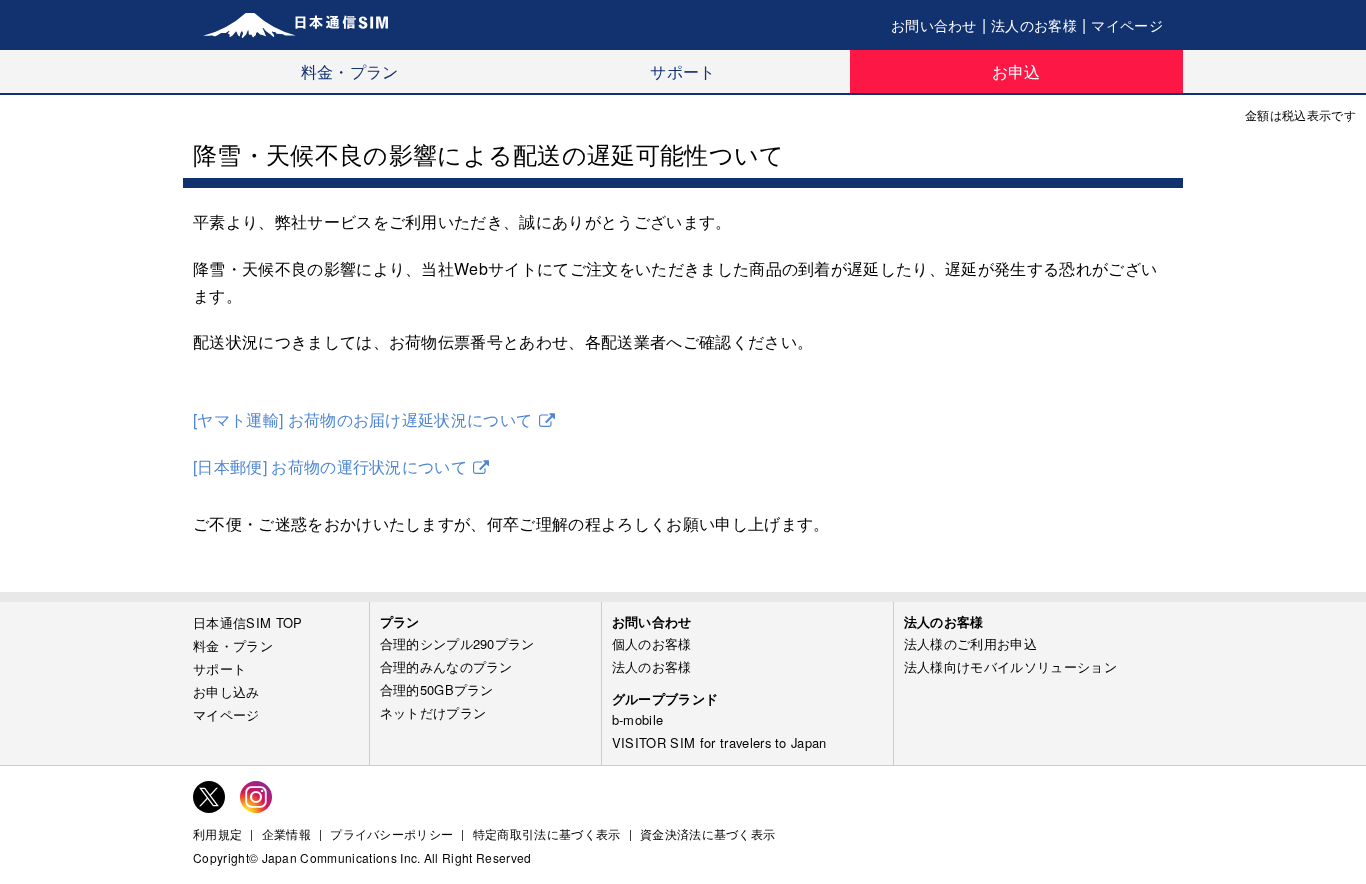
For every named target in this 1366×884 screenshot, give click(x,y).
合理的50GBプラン (437, 689)
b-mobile (638, 719)
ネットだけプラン (433, 712)
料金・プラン (350, 71)
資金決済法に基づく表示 (708, 834)
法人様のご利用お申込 (970, 643)
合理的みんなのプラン (446, 666)
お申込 (1016, 71)
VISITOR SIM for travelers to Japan (719, 742)
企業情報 (286, 834)
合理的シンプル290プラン (457, 643)
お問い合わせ (934, 25)
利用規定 (217, 834)
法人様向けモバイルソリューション (1010, 666)
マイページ (1127, 25)
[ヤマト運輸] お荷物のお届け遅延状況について (362, 419)
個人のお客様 (652, 643)
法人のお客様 (1034, 25)
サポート (682, 71)
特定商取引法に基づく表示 (547, 834)
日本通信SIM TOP (248, 622)
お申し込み (226, 691)
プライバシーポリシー (391, 834)
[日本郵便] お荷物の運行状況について (330, 466)
